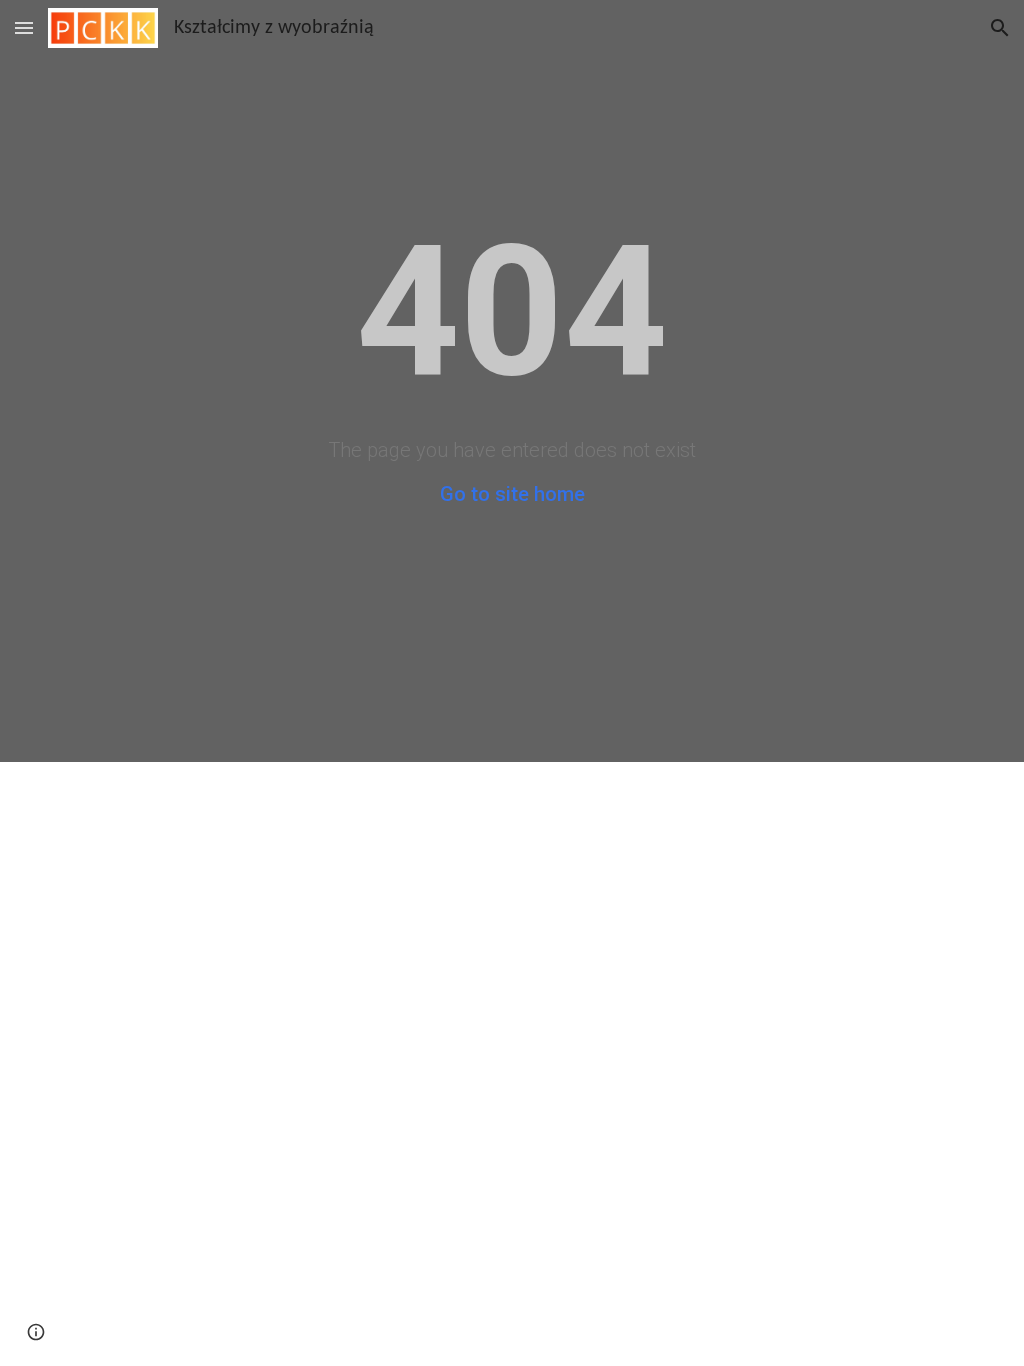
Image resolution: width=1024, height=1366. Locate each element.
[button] (24, 27)
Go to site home (512, 494)
